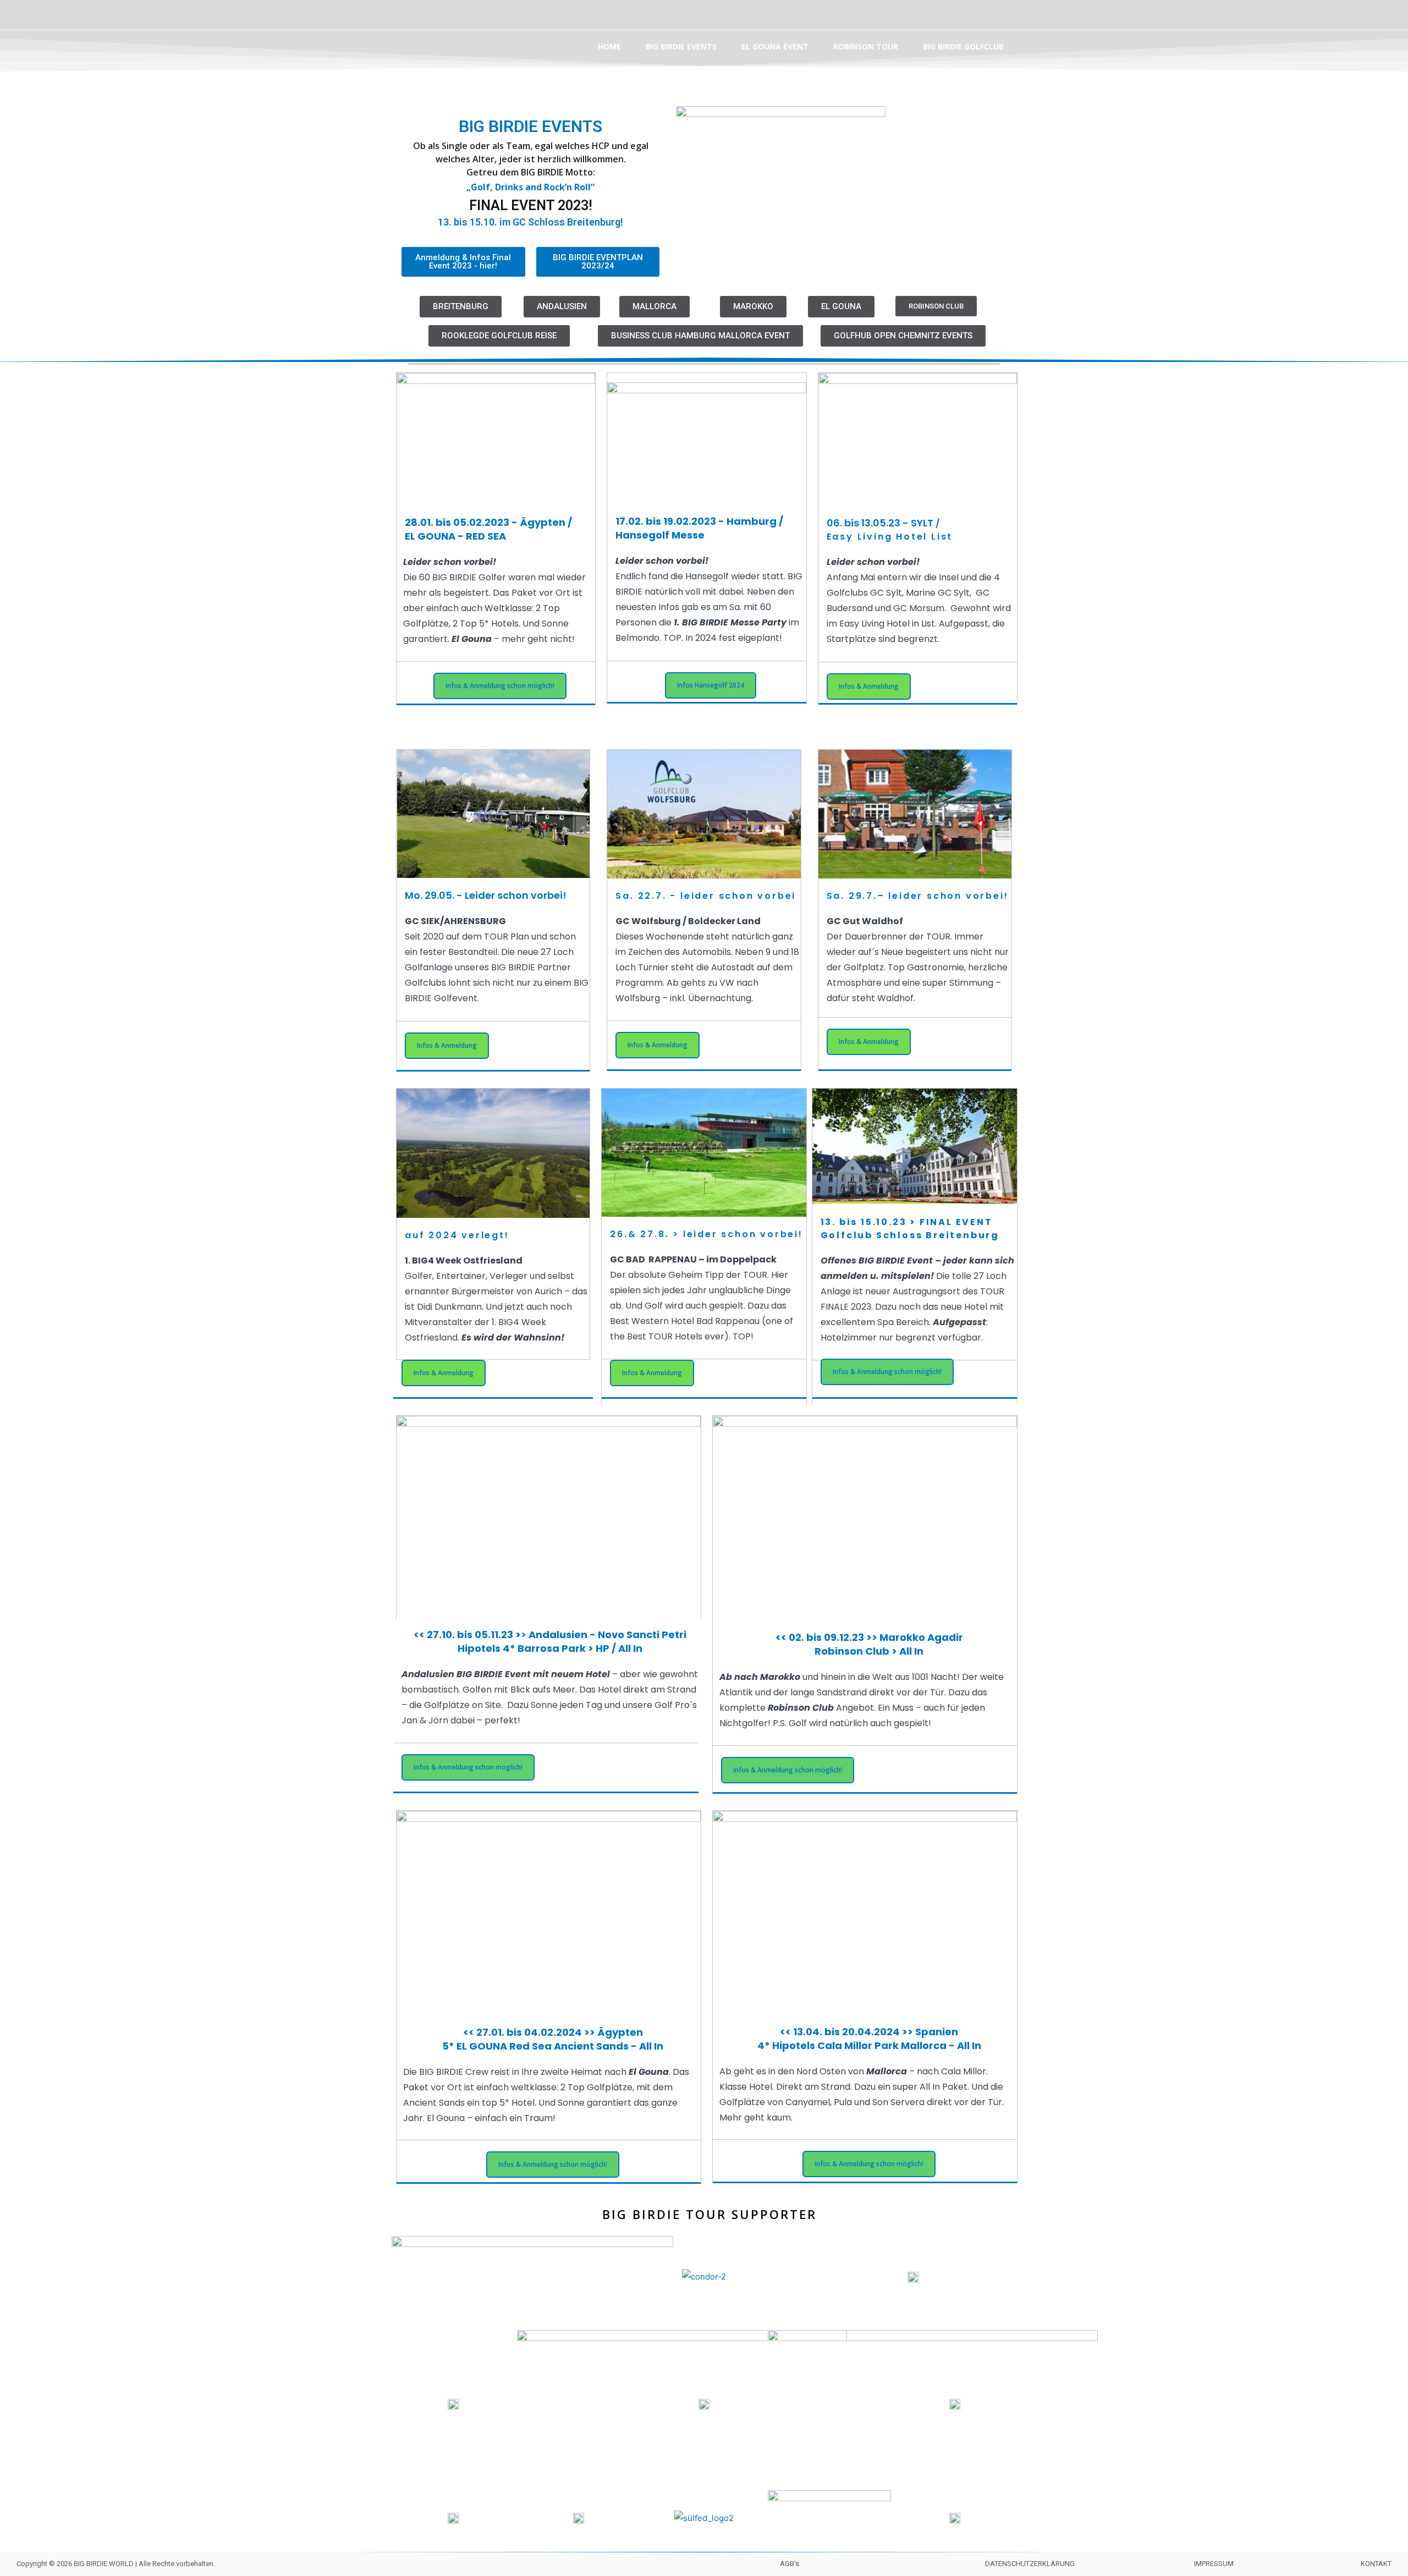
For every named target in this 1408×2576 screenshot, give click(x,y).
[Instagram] (715, 15)
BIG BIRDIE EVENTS (681, 46)
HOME (609, 46)
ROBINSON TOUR (866, 46)
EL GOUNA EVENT (775, 46)
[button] (463, 262)
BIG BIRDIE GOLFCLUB (963, 46)
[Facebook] (694, 15)
